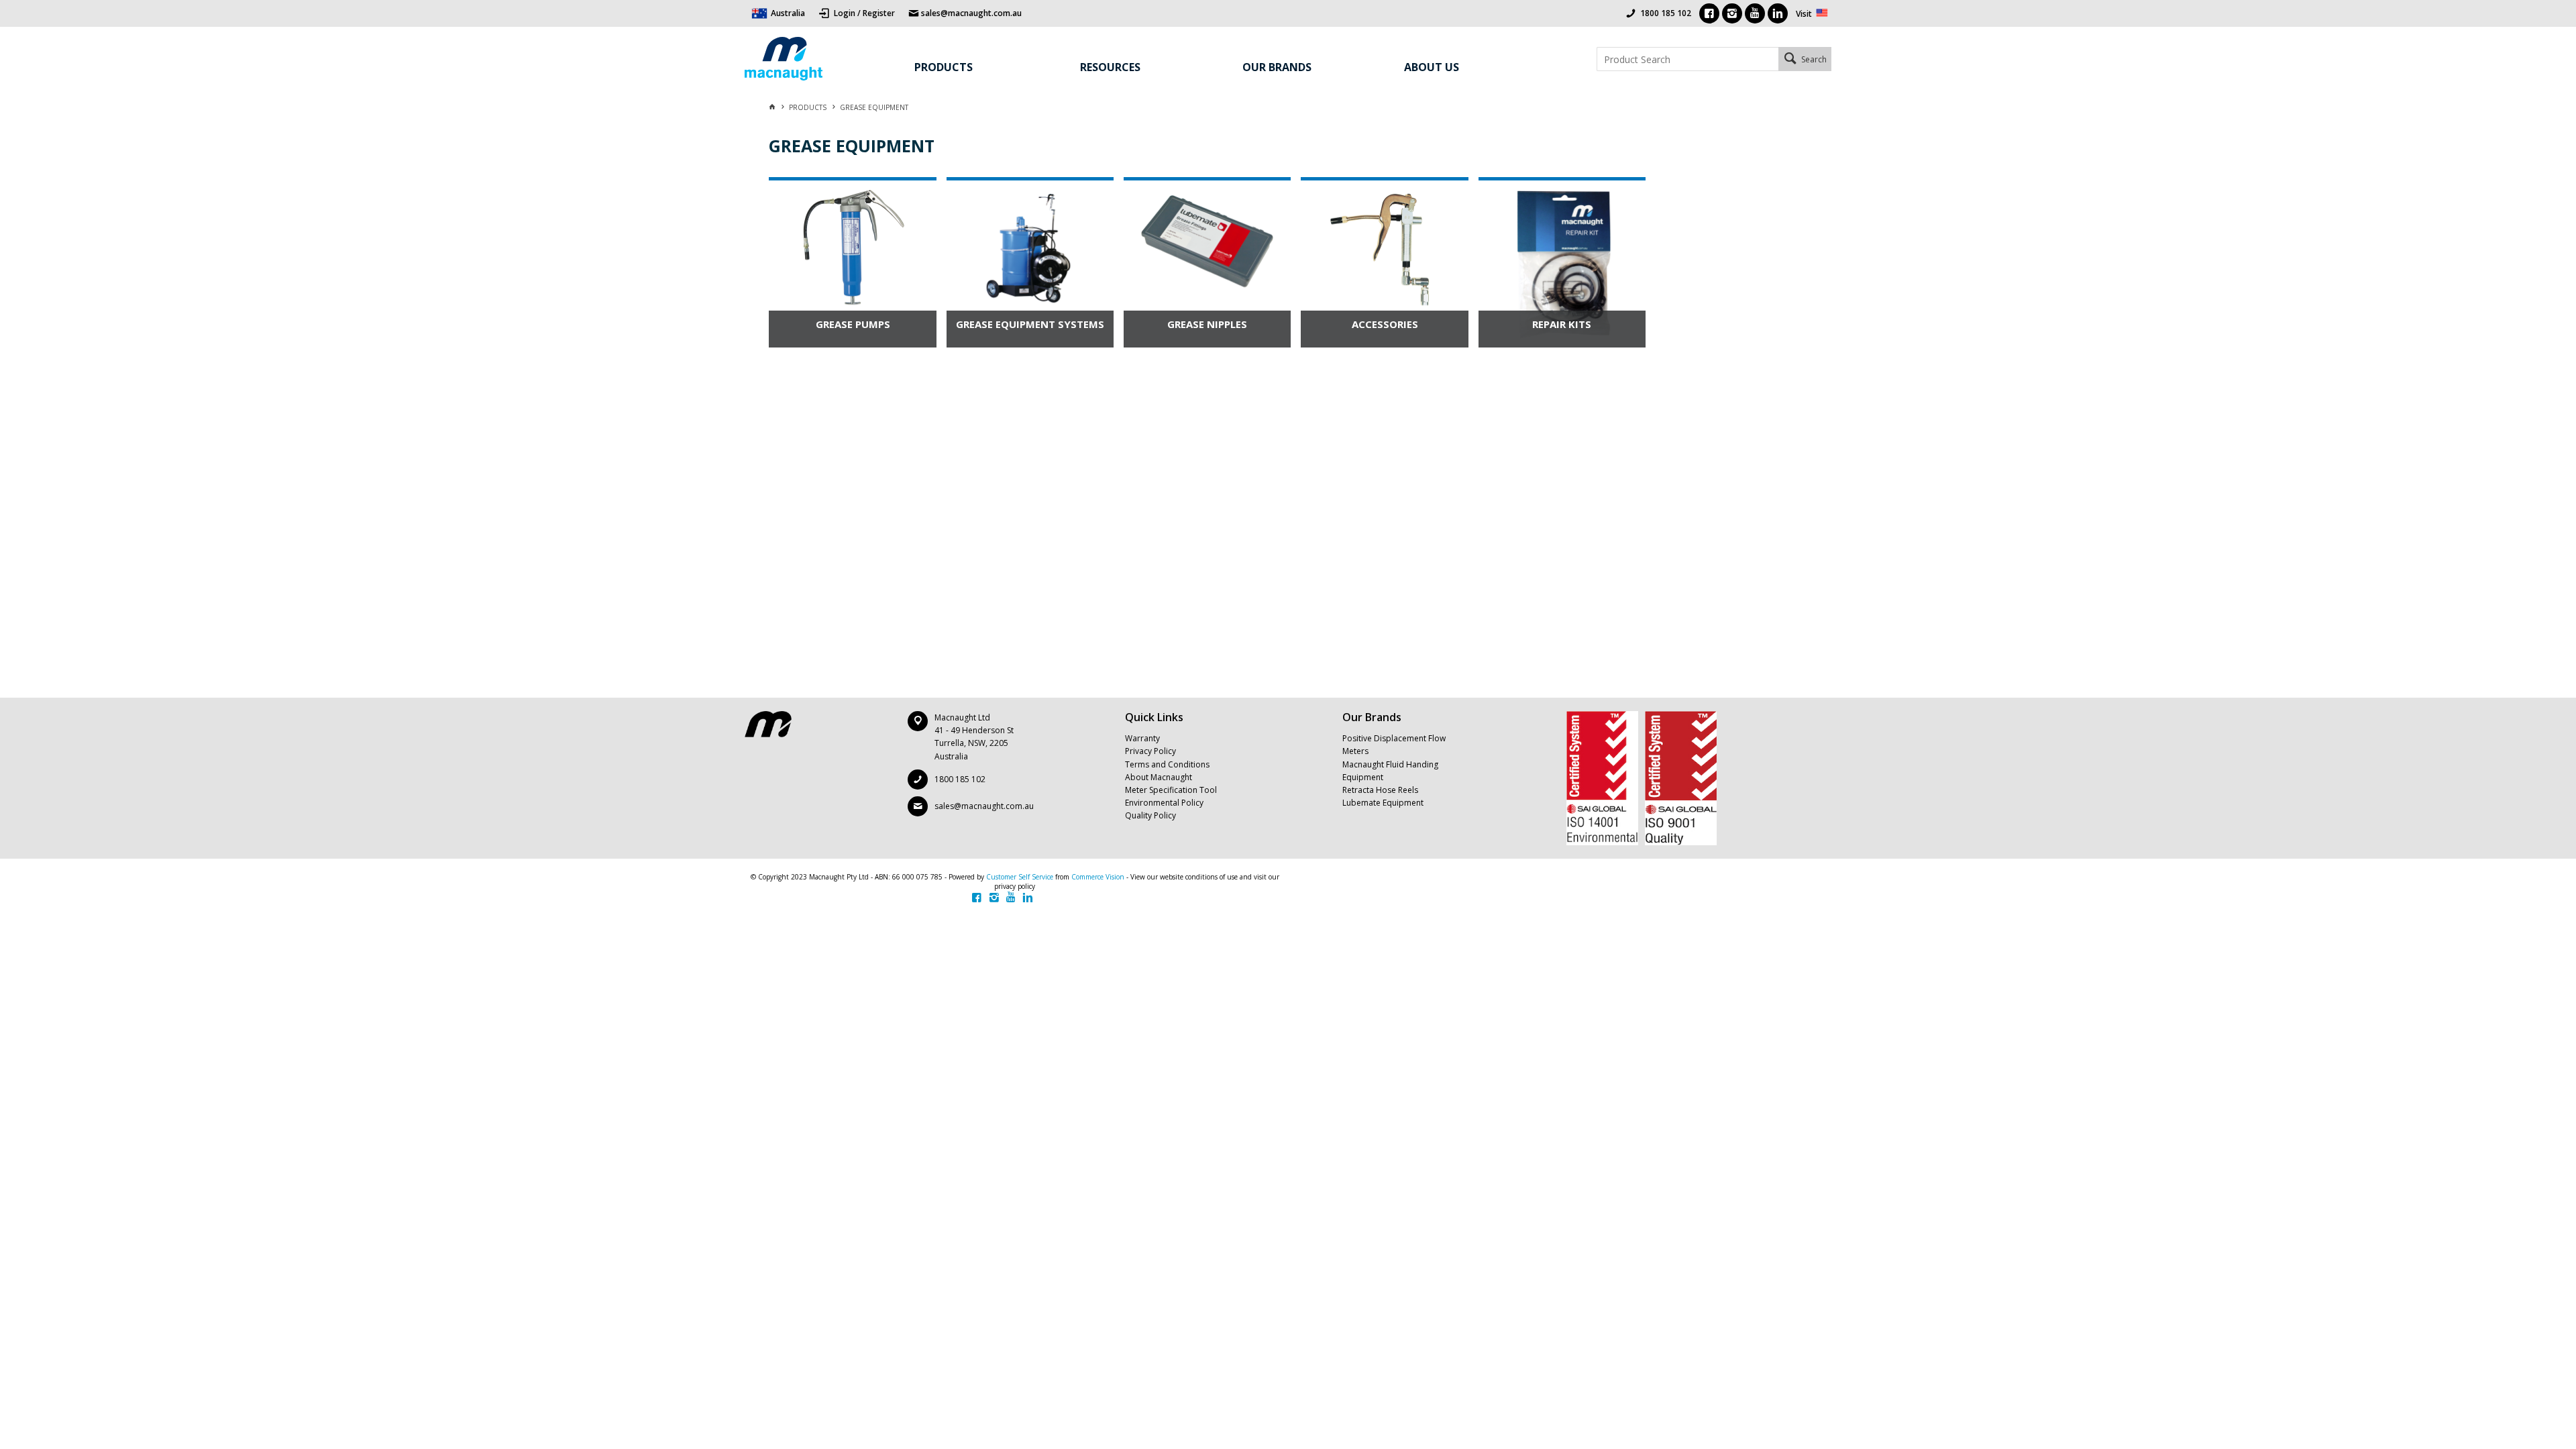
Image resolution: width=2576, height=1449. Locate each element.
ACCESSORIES (1385, 324)
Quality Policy (1150, 815)
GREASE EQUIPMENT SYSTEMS (1030, 324)
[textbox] (1687, 59)
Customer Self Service (1020, 877)
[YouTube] (1755, 13)
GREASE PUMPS (853, 324)
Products (944, 67)
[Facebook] (1709, 13)
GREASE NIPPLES (1207, 324)
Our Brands (1277, 67)
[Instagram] (1732, 13)
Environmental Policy (1164, 803)
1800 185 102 (1666, 13)
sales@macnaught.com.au (984, 806)
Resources (1110, 67)
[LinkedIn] (1778, 13)
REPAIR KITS (1562, 324)
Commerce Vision (1098, 877)
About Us (1432, 67)
